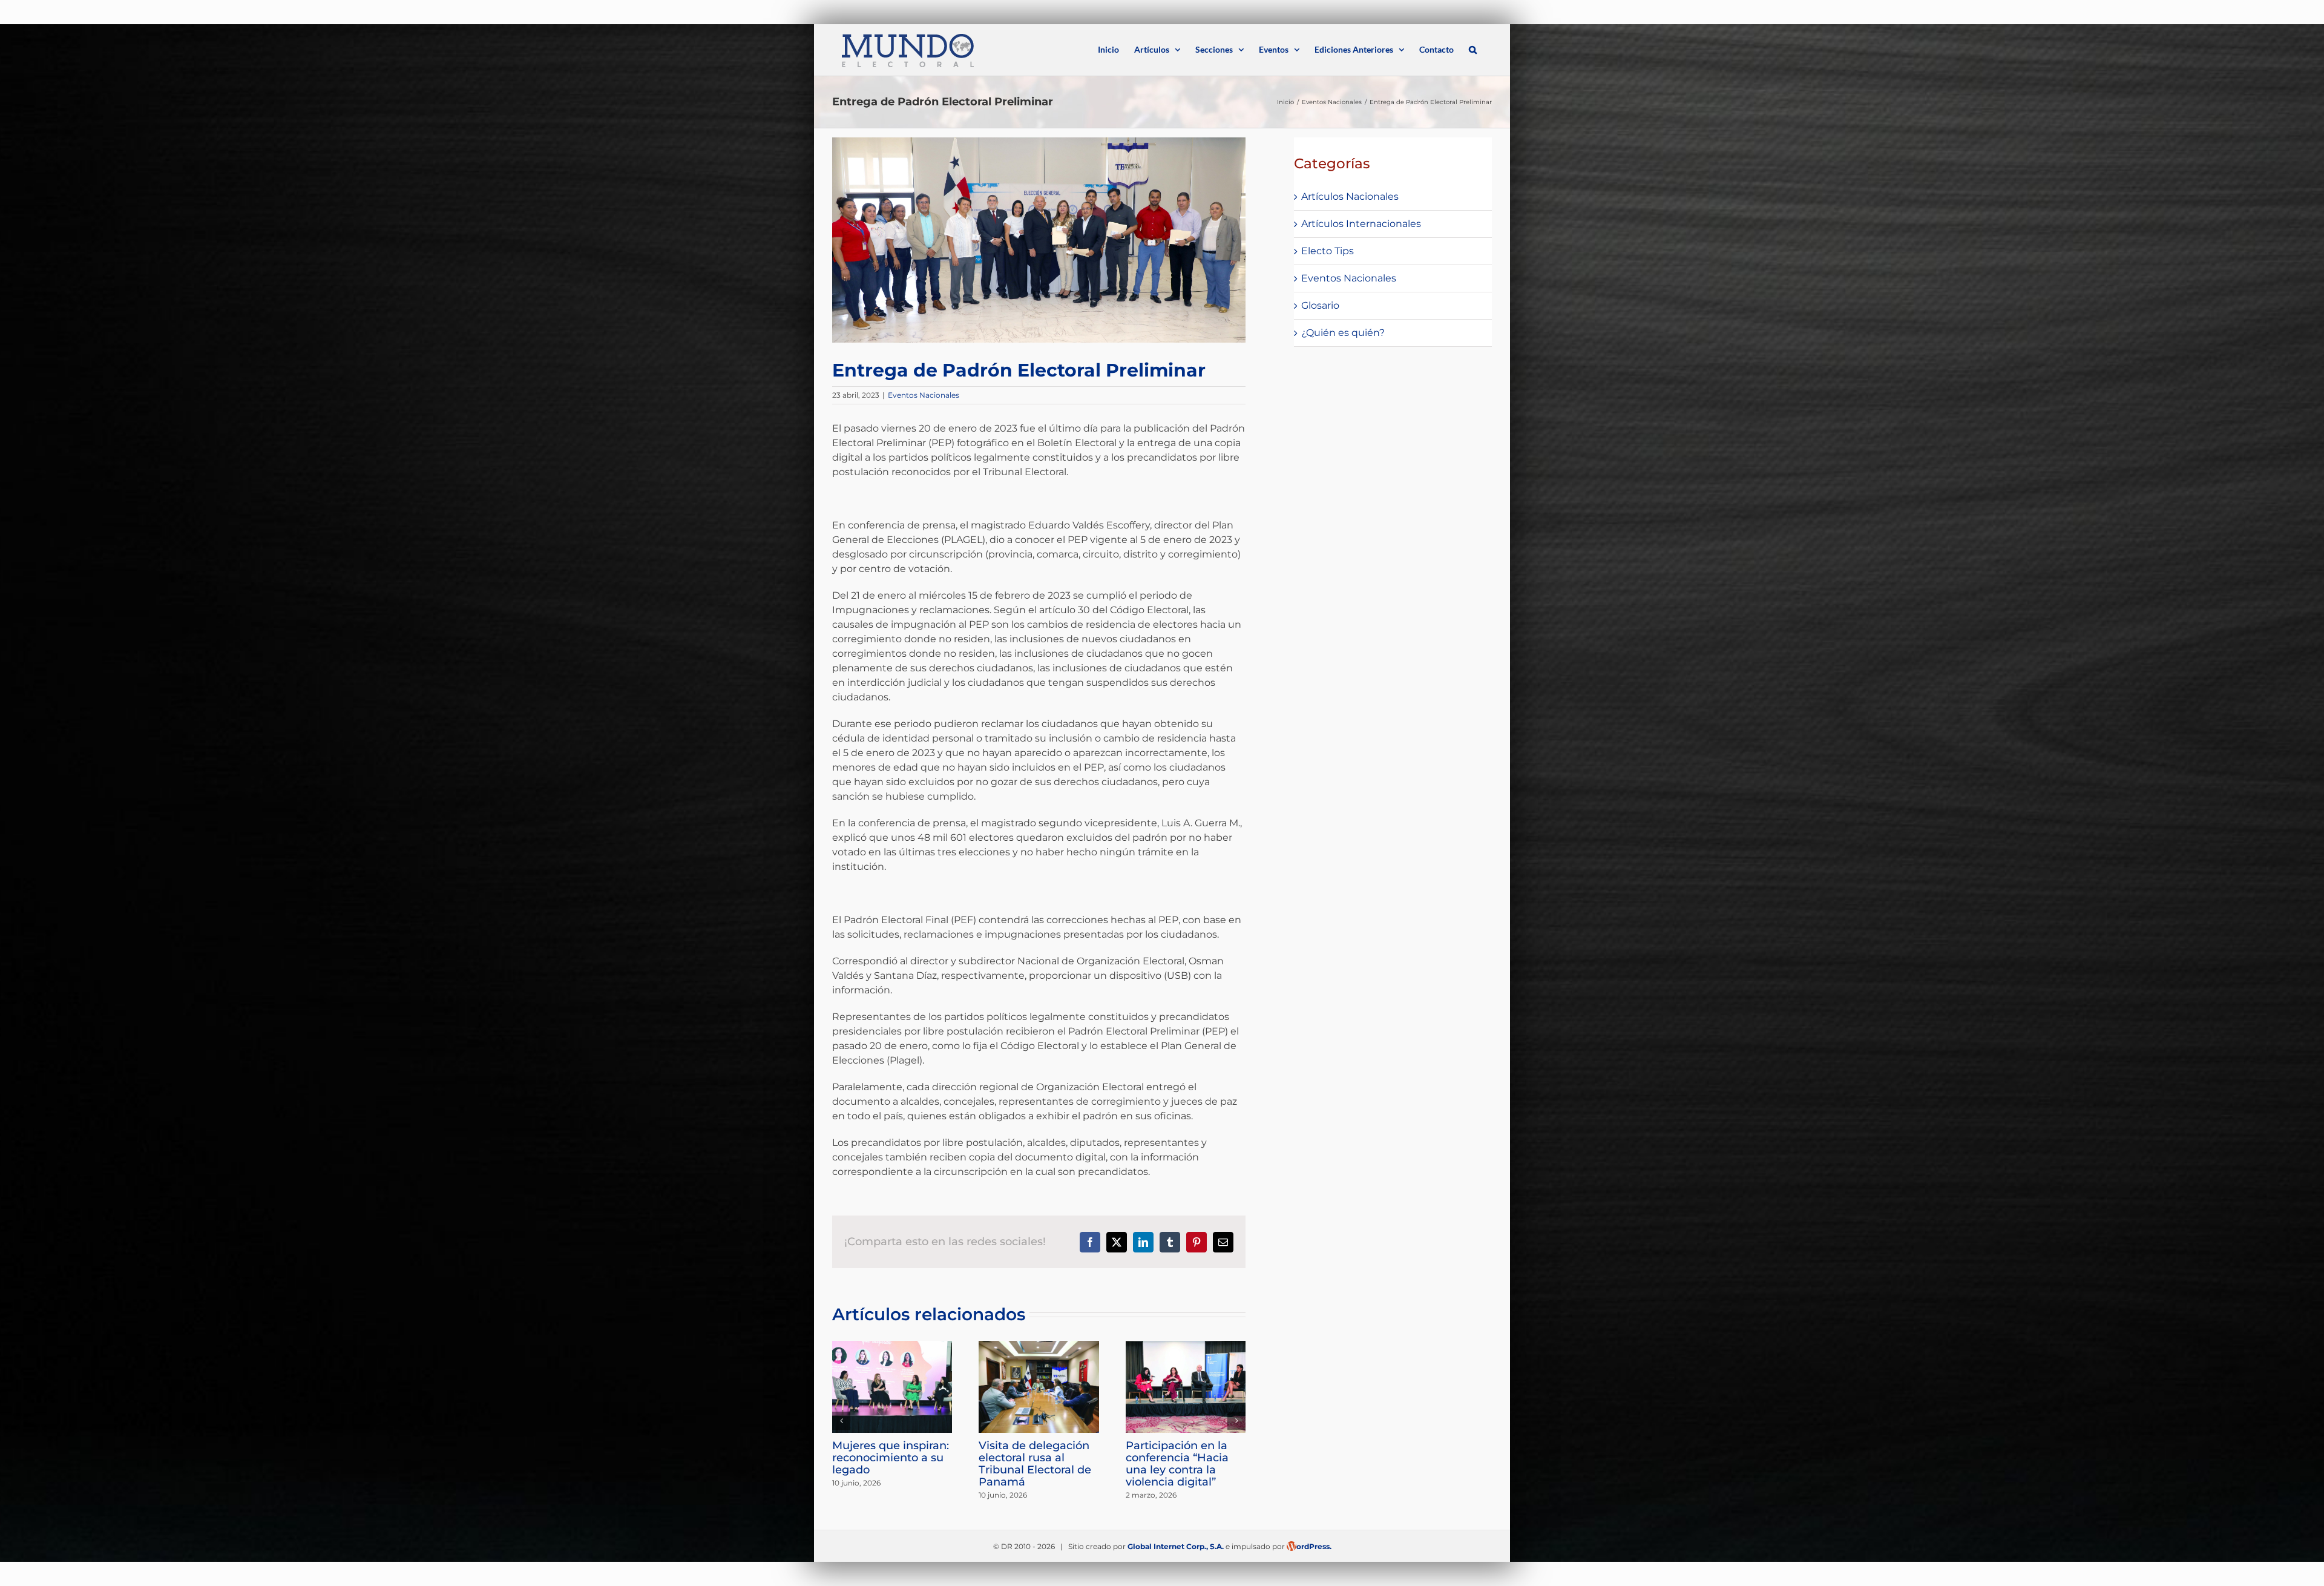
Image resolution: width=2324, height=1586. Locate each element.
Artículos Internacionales (1361, 224)
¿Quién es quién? (1343, 333)
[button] (1473, 48)
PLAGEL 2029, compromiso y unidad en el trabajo (870, 1458)
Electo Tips (1328, 251)
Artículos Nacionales (1350, 196)
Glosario (1320, 305)
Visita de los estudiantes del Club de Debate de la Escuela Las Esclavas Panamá (1160, 1469)
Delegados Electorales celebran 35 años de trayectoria (1016, 1458)
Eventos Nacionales (924, 395)
